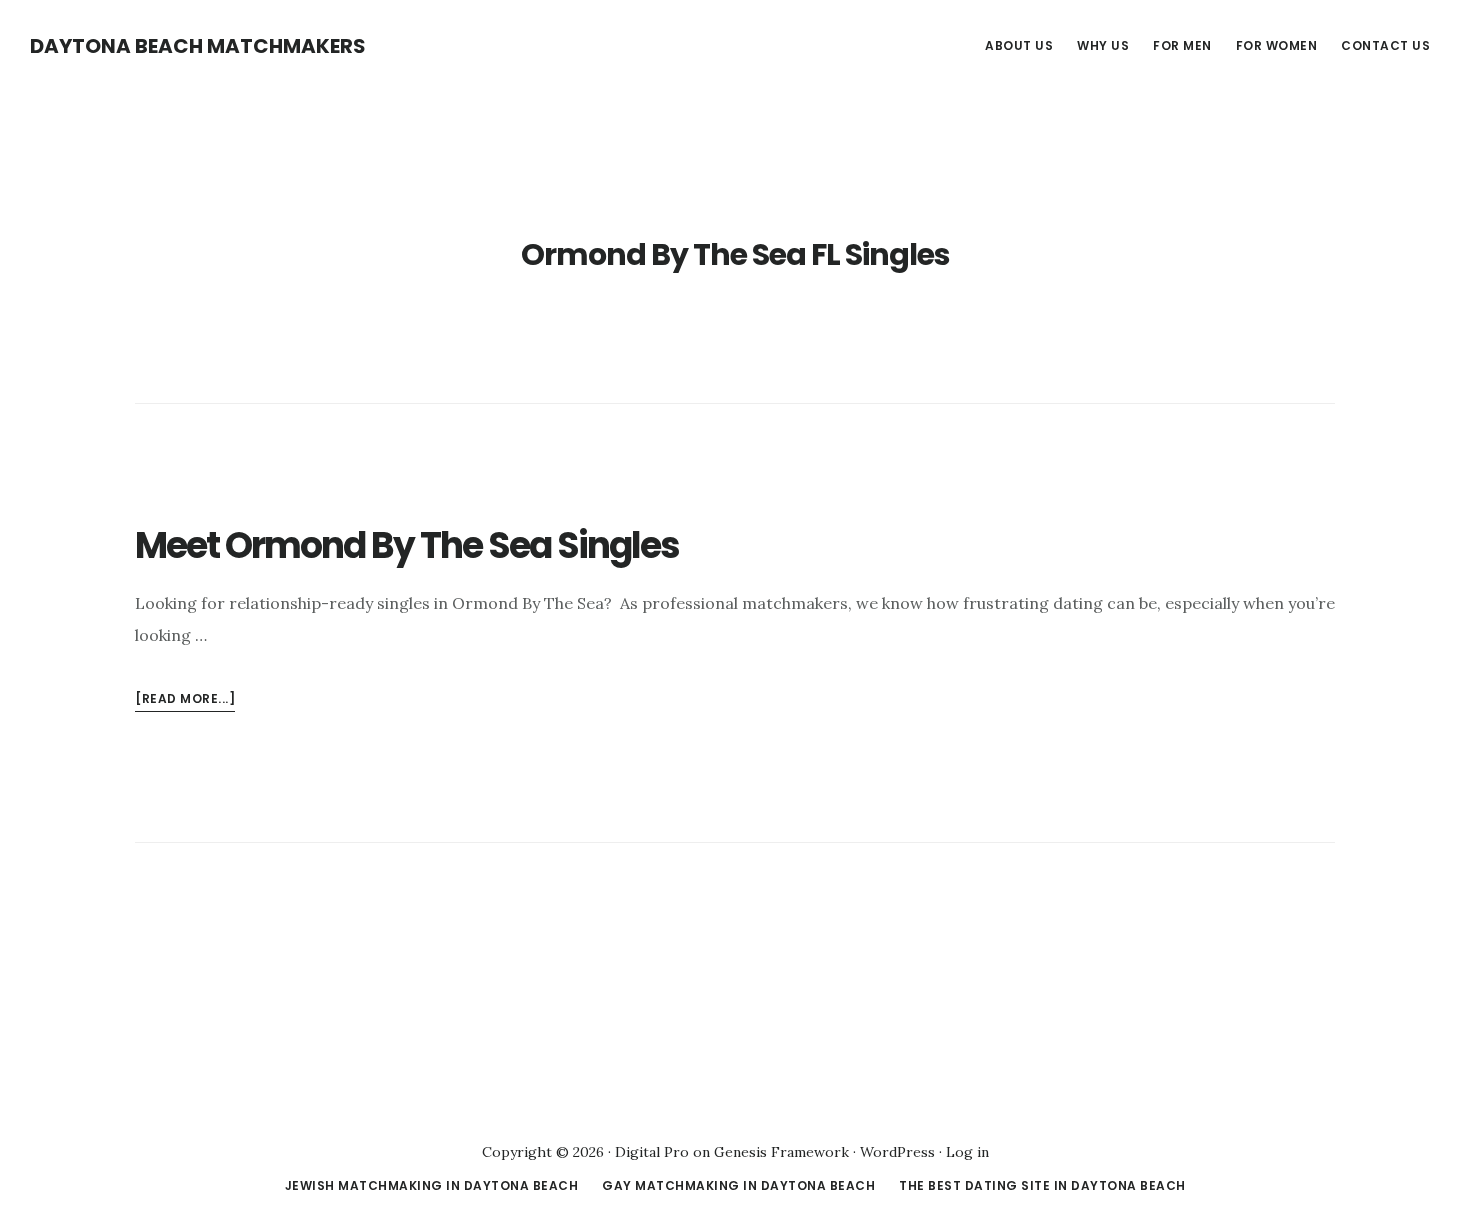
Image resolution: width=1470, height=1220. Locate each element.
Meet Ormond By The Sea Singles (407, 545)
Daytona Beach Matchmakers (198, 46)
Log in (967, 1152)
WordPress (897, 1152)
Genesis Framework (781, 1152)
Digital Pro (652, 1152)
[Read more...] (185, 700)
